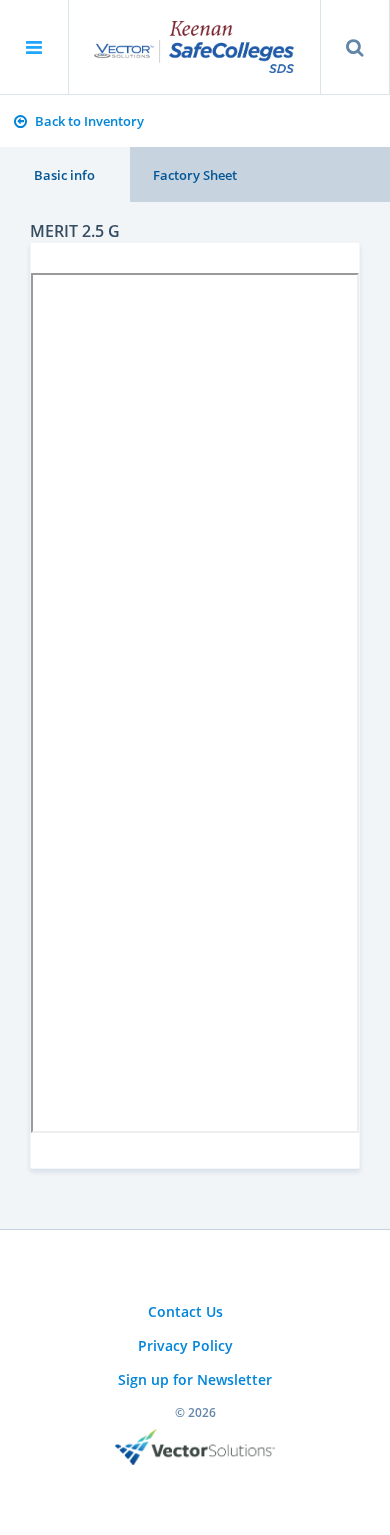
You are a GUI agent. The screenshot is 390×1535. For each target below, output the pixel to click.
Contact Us (185, 1311)
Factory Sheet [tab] (195, 175)
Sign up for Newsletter (195, 1379)
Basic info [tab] (64, 175)
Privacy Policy (185, 1345)
